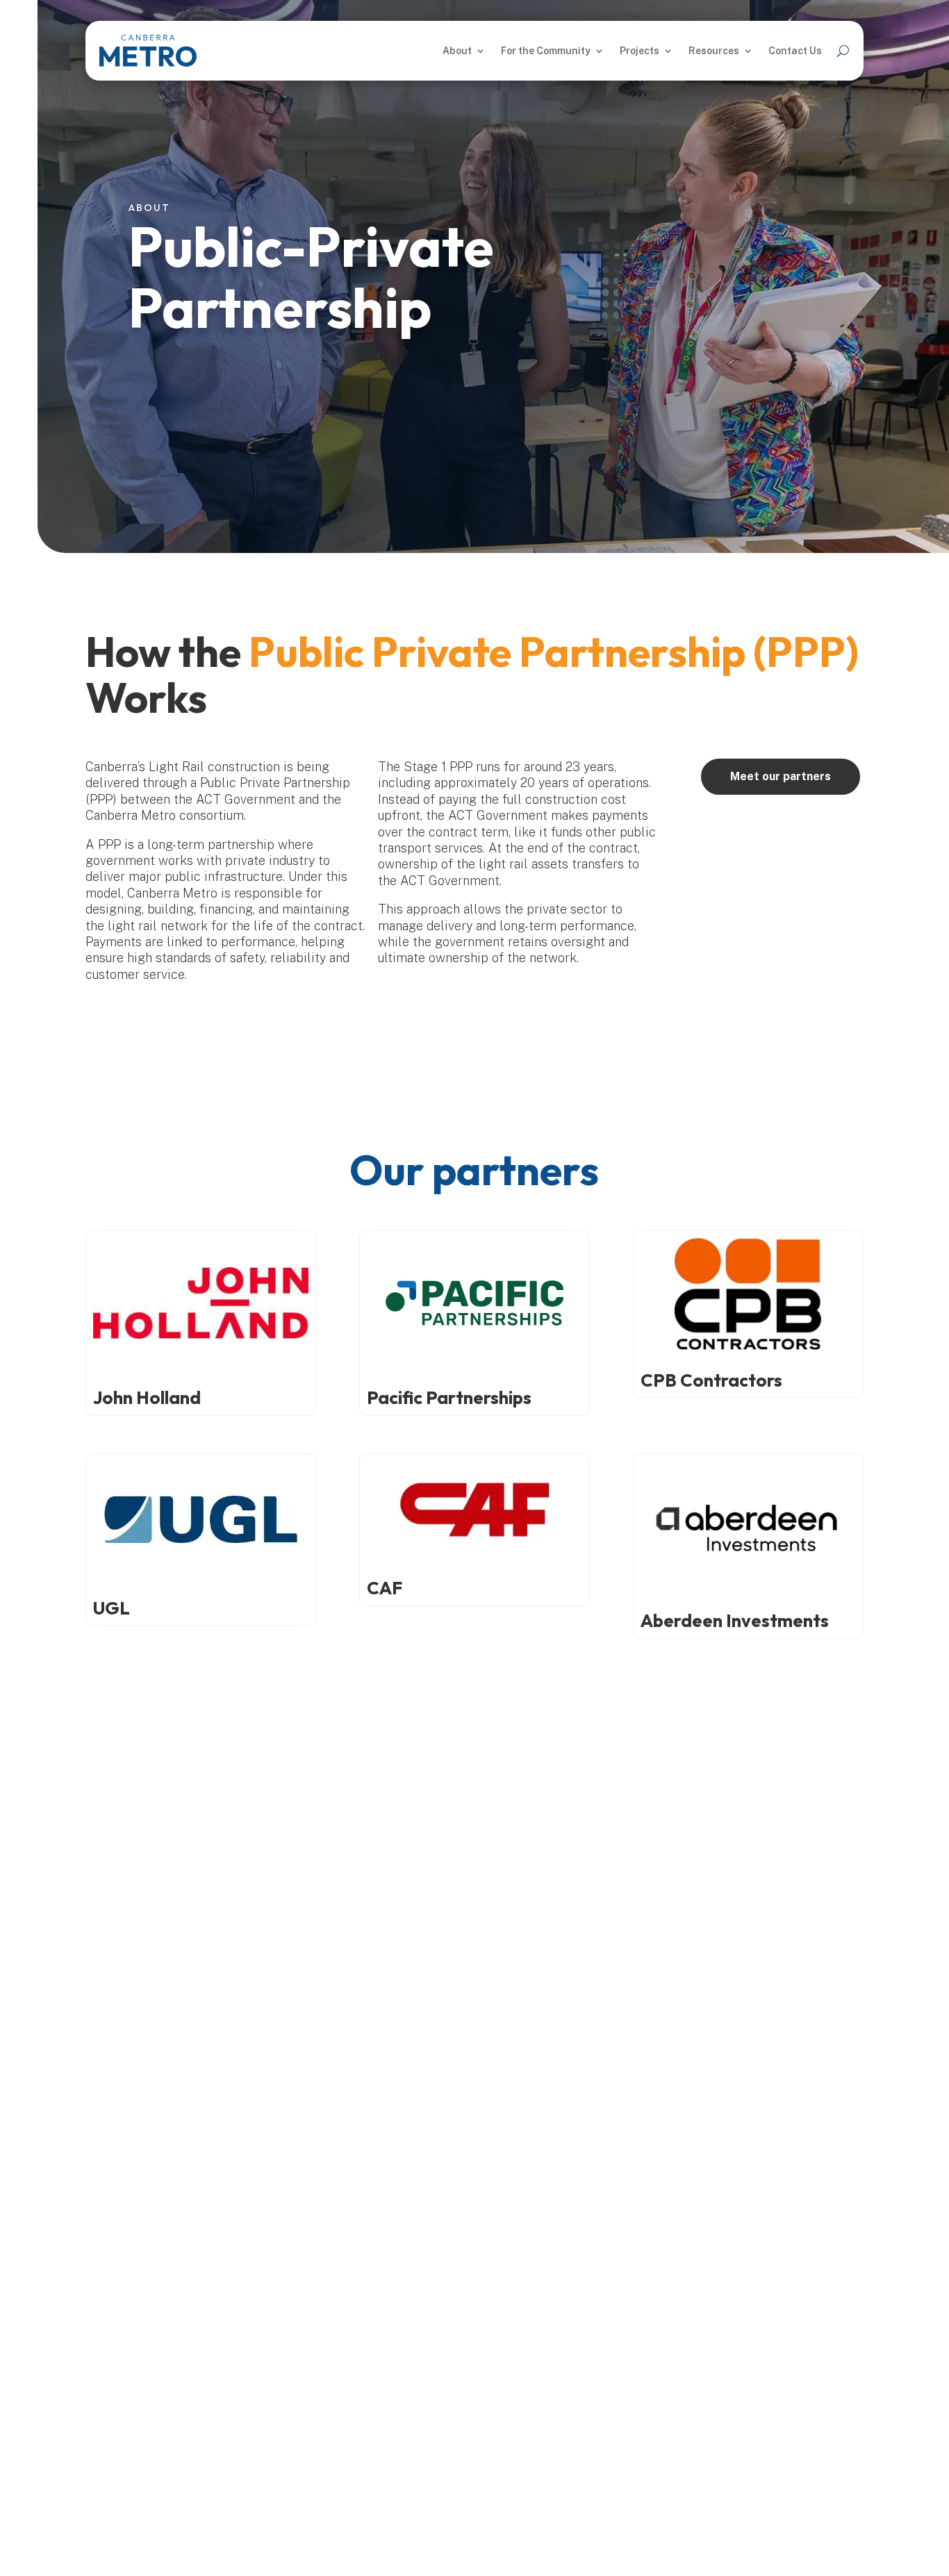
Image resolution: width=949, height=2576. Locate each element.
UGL (112, 1608)
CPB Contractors (711, 1380)
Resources (714, 51)
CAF (385, 1588)
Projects (639, 51)
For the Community (546, 51)
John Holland (147, 1397)
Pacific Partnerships (449, 1397)
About (457, 51)
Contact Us (795, 51)
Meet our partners (781, 776)
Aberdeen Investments (735, 1620)
